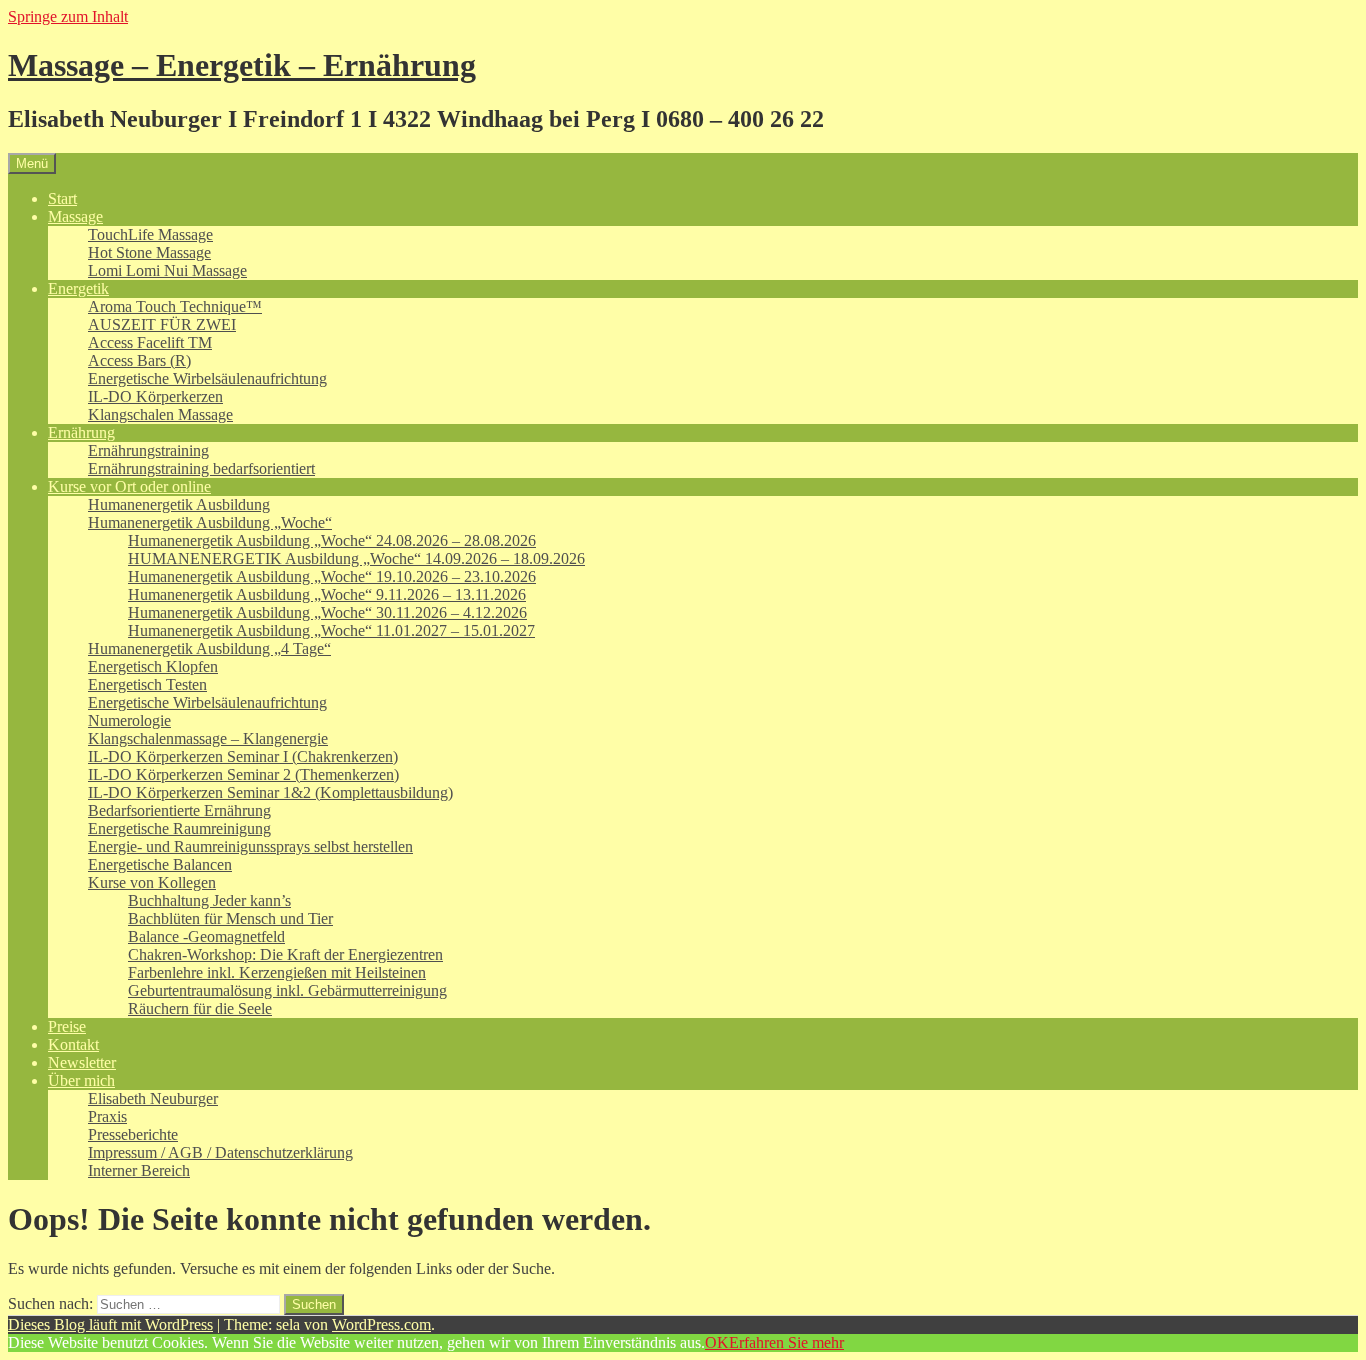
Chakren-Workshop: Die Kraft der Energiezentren (285, 954)
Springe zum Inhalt (68, 16)
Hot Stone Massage (149, 252)
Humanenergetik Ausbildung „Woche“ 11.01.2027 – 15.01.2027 (331, 630)
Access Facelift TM (150, 342)
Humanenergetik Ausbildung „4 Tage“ (209, 648)
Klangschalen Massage (160, 414)
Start (62, 198)
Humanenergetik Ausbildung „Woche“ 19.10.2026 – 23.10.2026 (332, 576)
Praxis (107, 1116)
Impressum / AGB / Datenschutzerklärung (220, 1152)
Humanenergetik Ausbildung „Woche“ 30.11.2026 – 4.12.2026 (327, 612)
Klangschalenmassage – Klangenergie (208, 738)
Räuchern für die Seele (200, 1008)
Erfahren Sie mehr (786, 1342)
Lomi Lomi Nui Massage (167, 270)
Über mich (81, 1080)
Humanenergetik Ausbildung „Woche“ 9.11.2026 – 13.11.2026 (327, 594)
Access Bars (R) (139, 360)
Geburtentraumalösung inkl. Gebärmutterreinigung (287, 990)
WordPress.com (381, 1324)
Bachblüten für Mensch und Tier (230, 918)
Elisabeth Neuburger (153, 1098)
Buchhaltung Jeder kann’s (209, 900)
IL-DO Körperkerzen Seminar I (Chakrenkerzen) (243, 756)
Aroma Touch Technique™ (175, 306)
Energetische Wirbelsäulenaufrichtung (207, 378)
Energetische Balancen (160, 864)
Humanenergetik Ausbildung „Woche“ (210, 522)
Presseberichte (133, 1134)
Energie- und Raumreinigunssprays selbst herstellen (250, 846)
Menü (32, 163)
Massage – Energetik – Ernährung (242, 65)
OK (717, 1342)
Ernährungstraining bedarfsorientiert (201, 468)
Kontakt (73, 1044)
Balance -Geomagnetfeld (206, 936)
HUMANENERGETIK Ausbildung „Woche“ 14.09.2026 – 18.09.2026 (356, 558)
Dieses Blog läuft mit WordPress (110, 1324)
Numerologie (129, 720)
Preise (67, 1026)
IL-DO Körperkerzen (155, 396)
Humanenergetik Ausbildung (179, 504)
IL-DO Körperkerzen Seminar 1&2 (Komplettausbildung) (270, 792)
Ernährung (81, 432)
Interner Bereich (139, 1170)
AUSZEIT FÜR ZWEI (162, 324)
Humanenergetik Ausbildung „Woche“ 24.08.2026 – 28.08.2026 (332, 540)
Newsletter (82, 1062)
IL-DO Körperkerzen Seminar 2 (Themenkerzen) (243, 774)
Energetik (78, 288)
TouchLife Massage (150, 234)
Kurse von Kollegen (152, 882)
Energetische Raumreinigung (179, 828)
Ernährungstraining (148, 450)
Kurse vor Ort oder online (129, 486)
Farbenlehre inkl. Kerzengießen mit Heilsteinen (277, 972)
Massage (75, 216)
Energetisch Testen (147, 684)
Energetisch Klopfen (153, 666)
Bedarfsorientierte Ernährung (179, 810)
